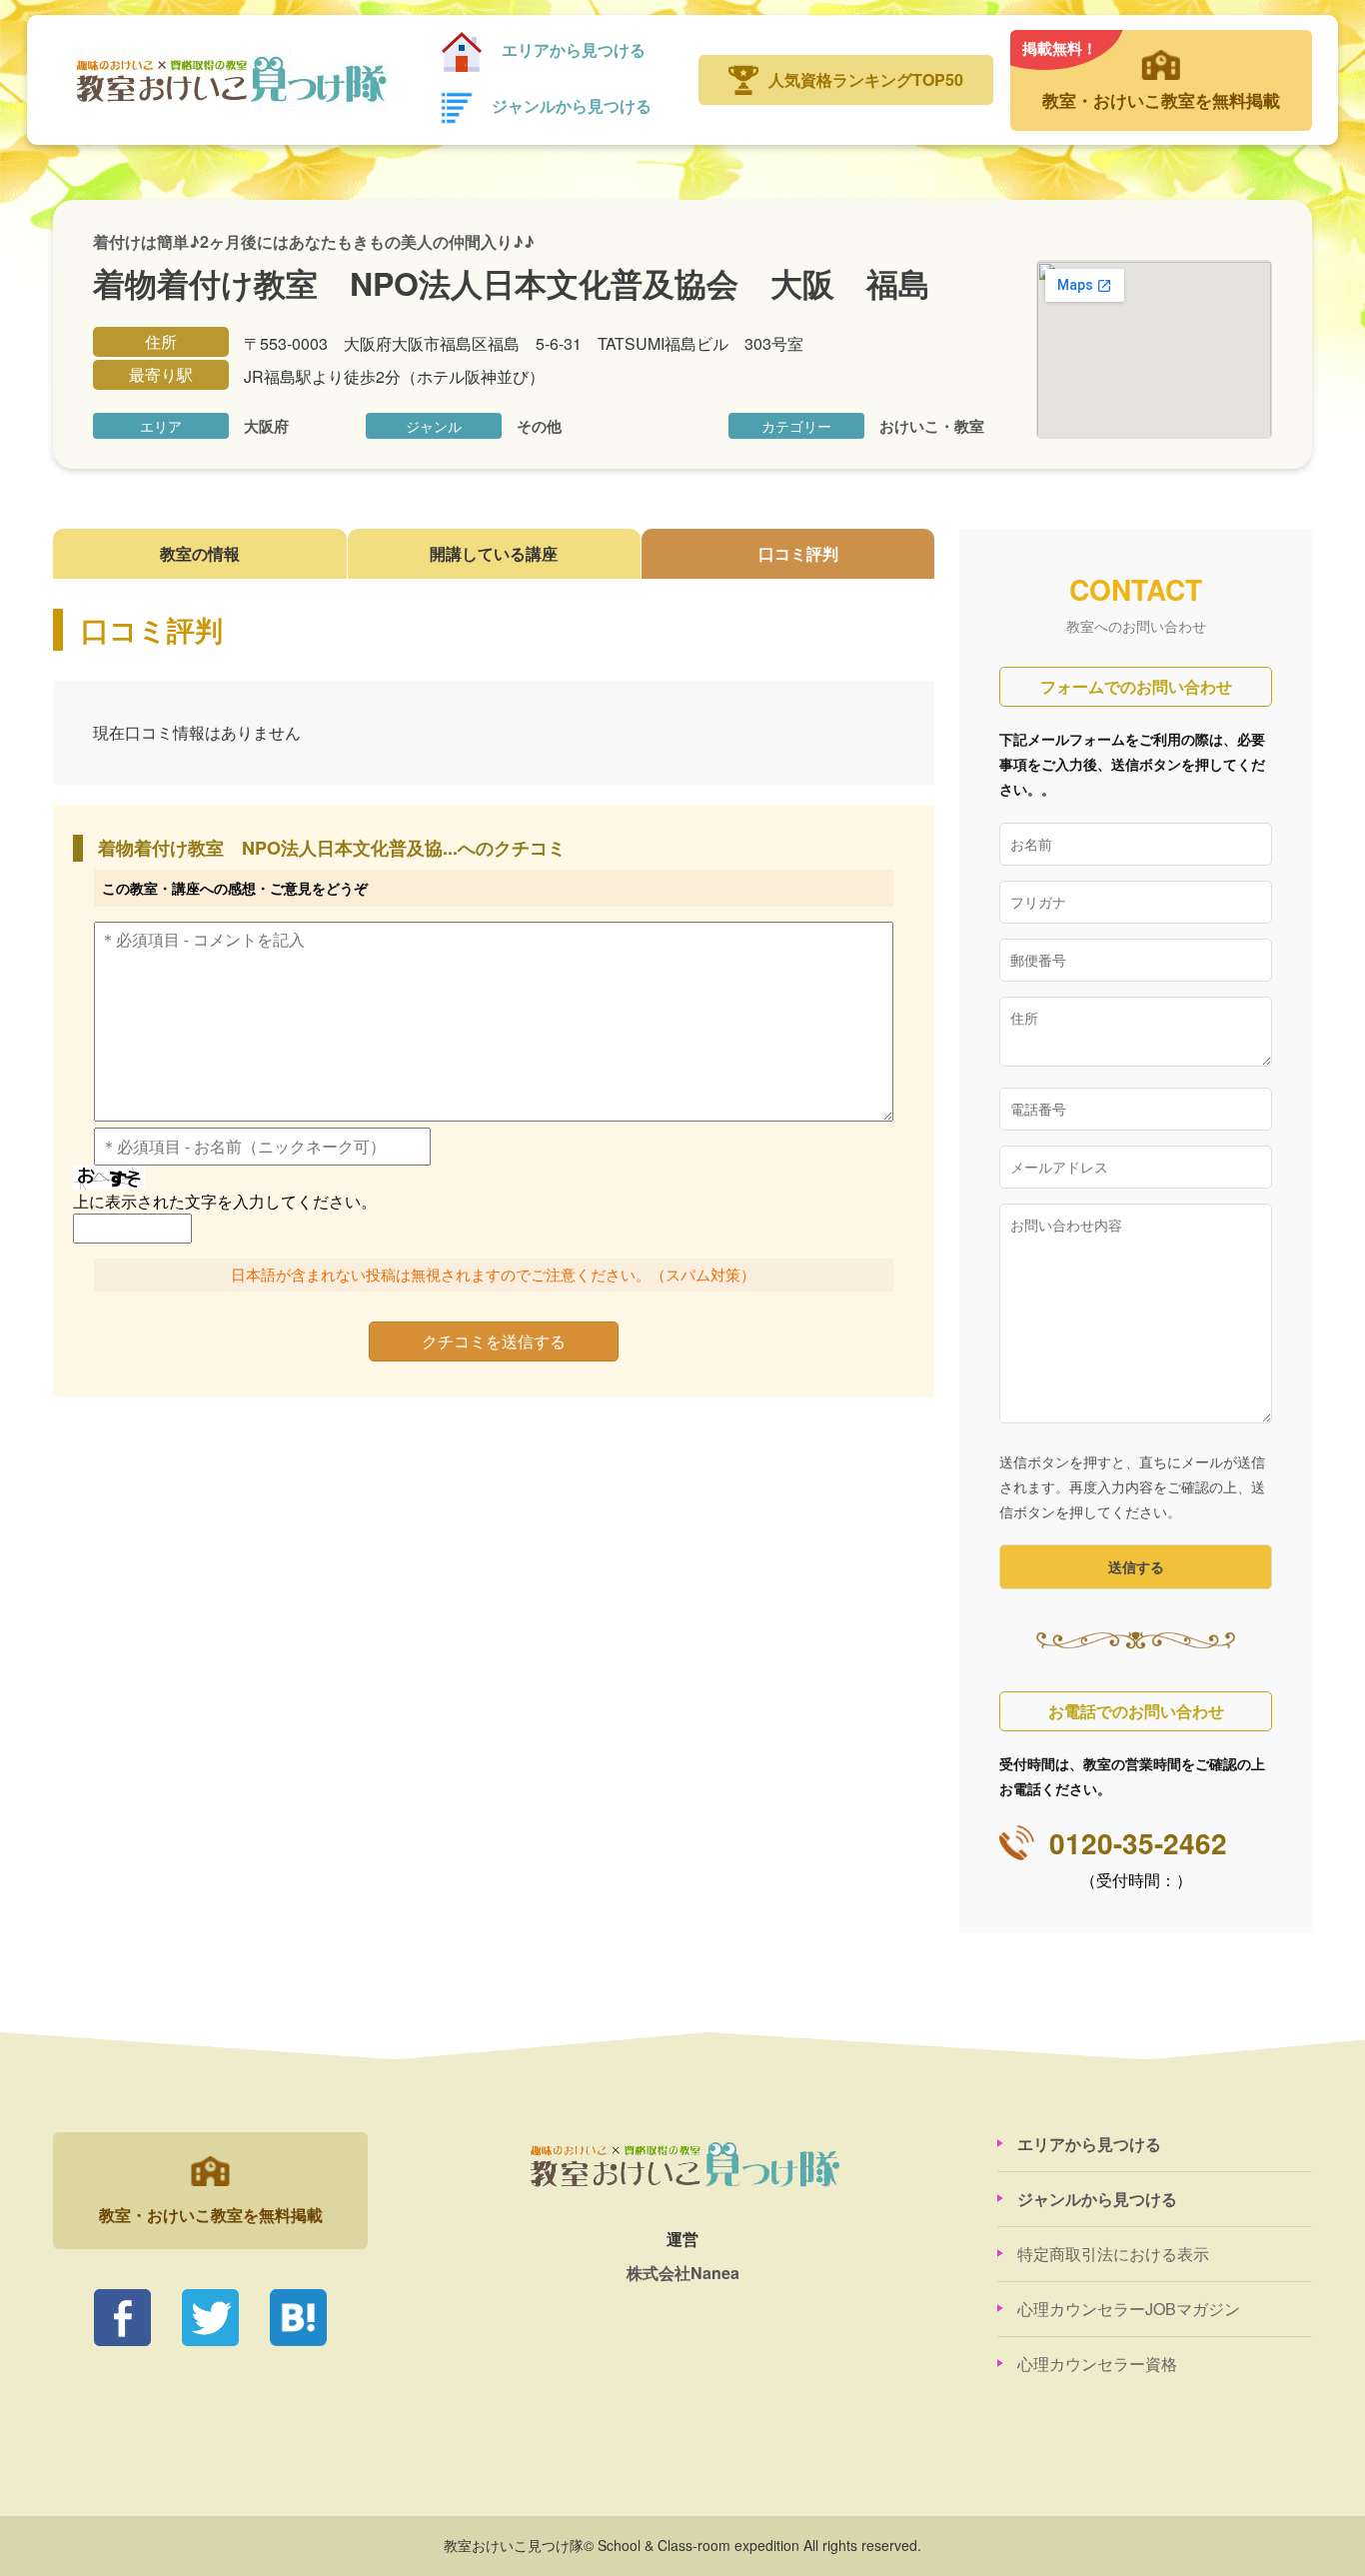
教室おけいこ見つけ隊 (229, 80)
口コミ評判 (798, 553)
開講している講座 (494, 553)
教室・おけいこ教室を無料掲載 (1151, 74)
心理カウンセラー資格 (1097, 2364)
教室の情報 (200, 553)
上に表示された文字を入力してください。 (225, 1201)
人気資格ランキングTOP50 (866, 79)
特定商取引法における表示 (1113, 2254)
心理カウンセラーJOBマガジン (1129, 2309)
